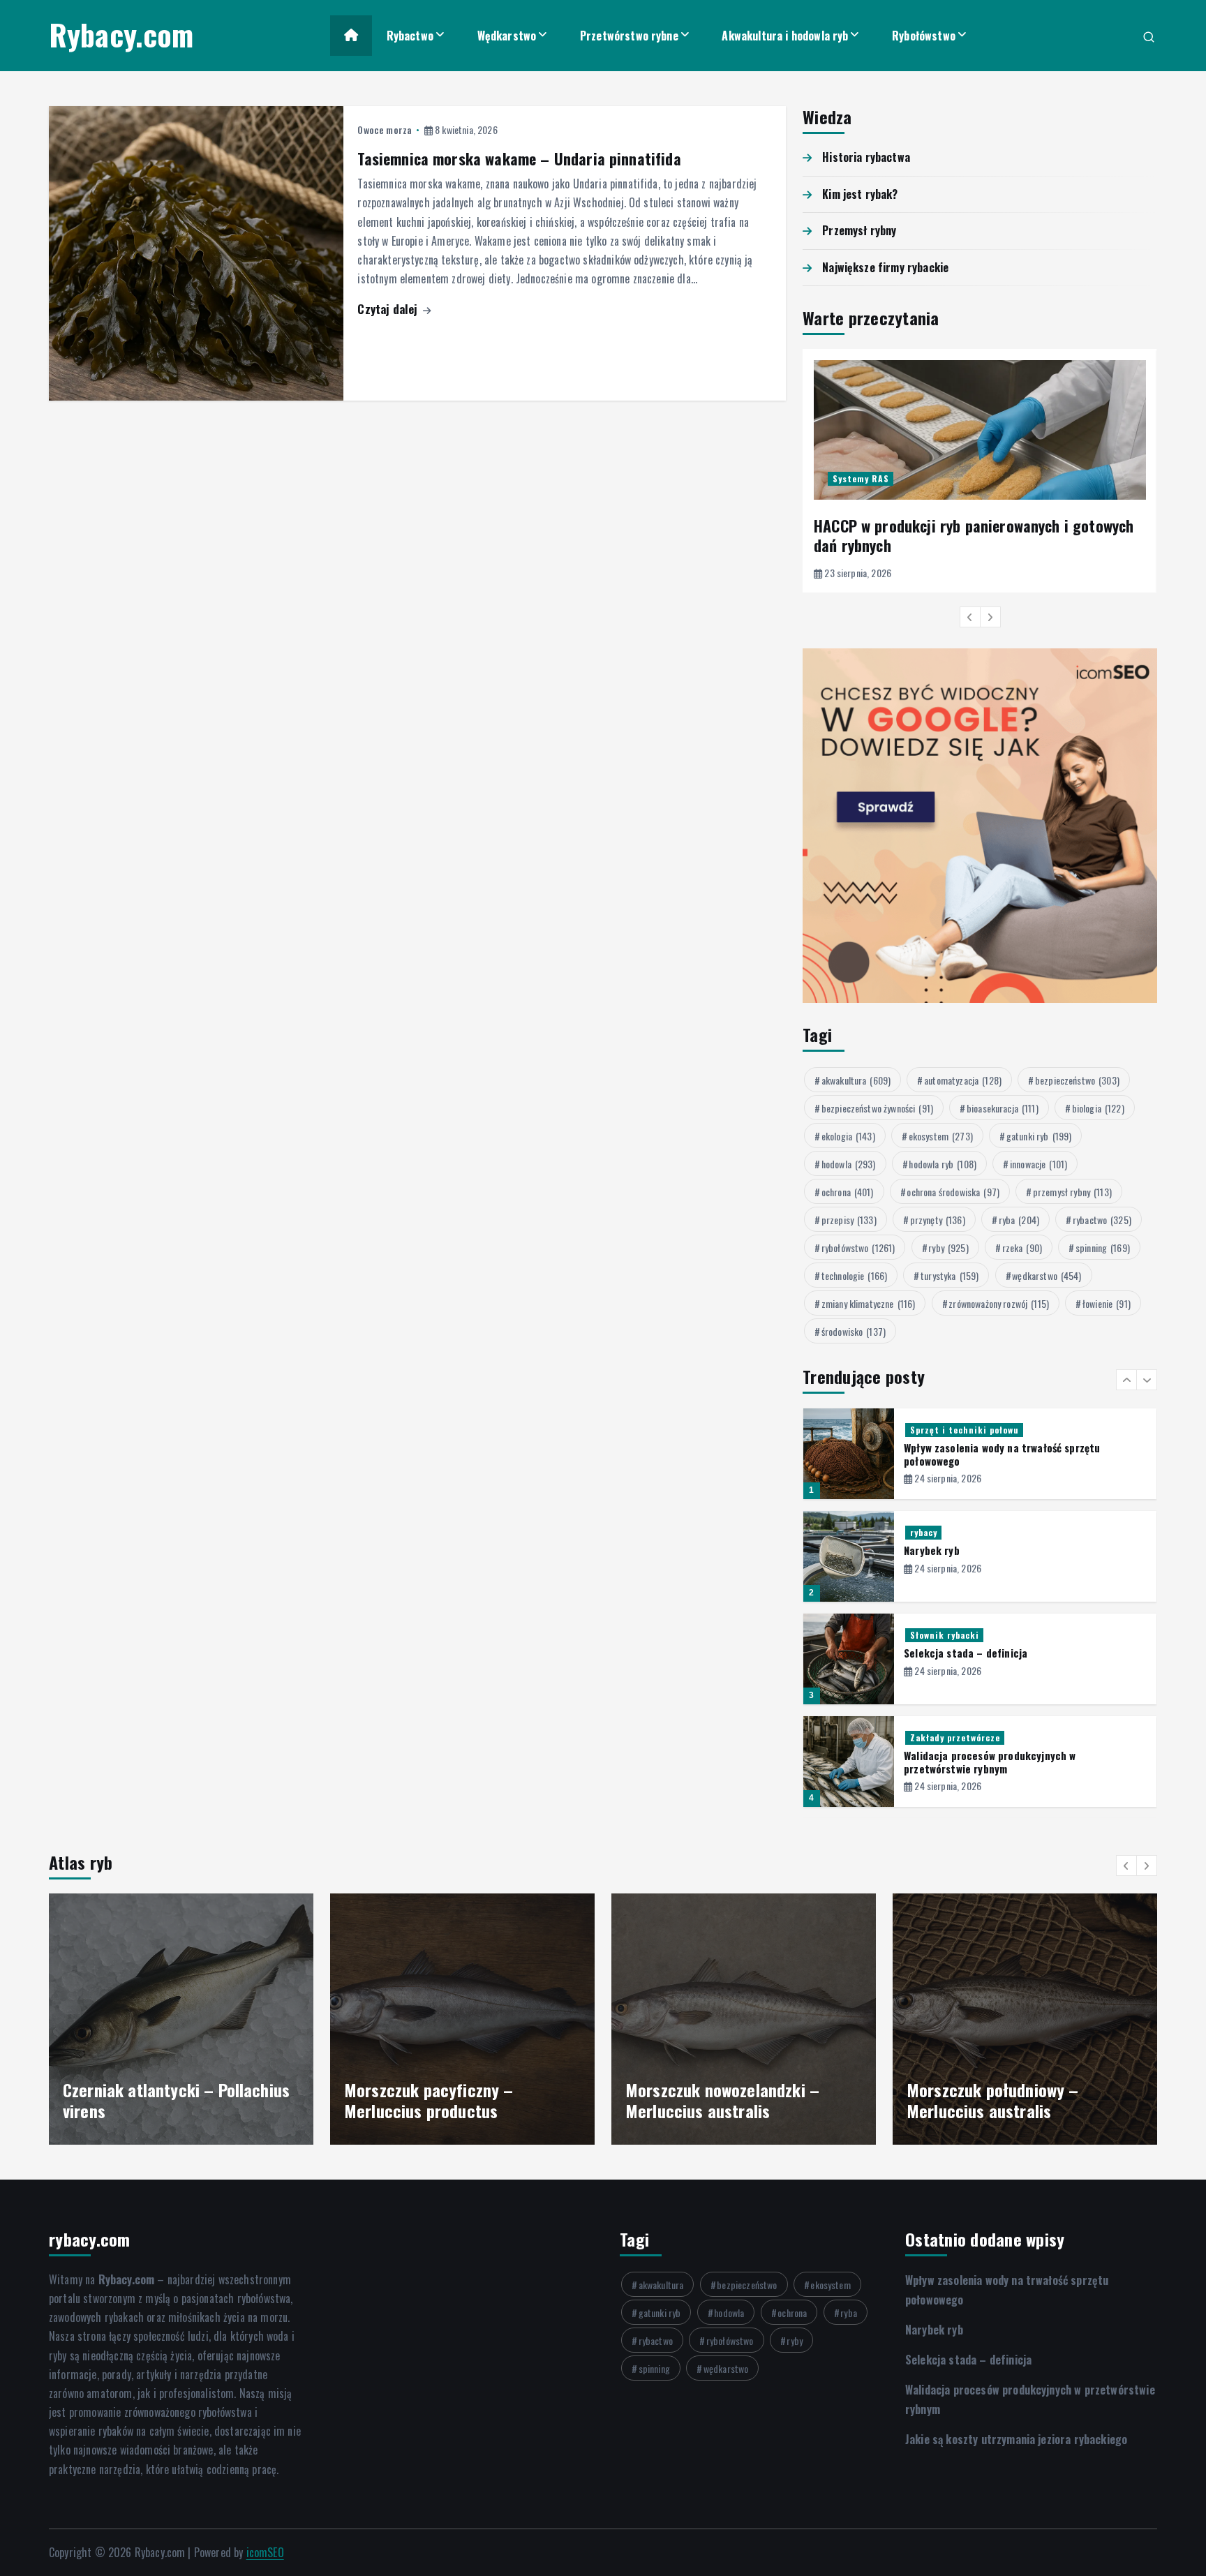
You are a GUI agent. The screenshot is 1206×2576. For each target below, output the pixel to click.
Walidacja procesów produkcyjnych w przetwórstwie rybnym (990, 1659)
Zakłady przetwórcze (955, 1635)
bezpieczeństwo (1077, 1080)
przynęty (938, 1220)
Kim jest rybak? (860, 194)
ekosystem (941, 1136)
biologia (1098, 1108)
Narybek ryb (932, 1447)
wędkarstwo (1047, 1275)
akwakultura (856, 1080)
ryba (1019, 1220)
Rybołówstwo (924, 36)
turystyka (950, 1275)
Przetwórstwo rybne (629, 36)
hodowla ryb (943, 1164)
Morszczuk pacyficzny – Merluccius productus (148, 2100)
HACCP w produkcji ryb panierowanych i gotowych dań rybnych (974, 535)
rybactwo (1102, 1220)
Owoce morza (385, 129)
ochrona (848, 1192)
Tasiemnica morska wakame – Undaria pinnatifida (519, 158)
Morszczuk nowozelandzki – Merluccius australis (441, 2100)
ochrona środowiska (953, 1192)
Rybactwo (410, 36)
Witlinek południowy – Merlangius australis (983, 2100)
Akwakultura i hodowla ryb (785, 36)
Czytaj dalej (389, 309)
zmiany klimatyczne (869, 1303)
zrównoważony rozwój (999, 1303)
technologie (855, 1275)
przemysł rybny (1072, 1192)
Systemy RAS (861, 478)
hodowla (849, 1164)
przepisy (849, 1220)
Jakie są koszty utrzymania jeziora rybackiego (1012, 1755)
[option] (980, 471)
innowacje (1038, 1164)
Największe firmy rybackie (885, 267)
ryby (948, 1248)
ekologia (848, 1136)
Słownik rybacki (945, 1532)
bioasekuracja (1003, 1108)
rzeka (1022, 1248)
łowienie (1107, 1303)
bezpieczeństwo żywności (877, 1108)
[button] (970, 617)
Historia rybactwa (866, 157)
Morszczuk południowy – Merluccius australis (712, 2100)
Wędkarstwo (507, 36)
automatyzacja (963, 1080)
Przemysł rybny (859, 230)
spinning (1103, 1248)
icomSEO (265, 2552)
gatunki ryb (1039, 1136)
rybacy (924, 1430)
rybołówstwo (858, 1248)
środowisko (854, 1331)
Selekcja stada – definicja (966, 1550)
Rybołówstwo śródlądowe (963, 1737)
